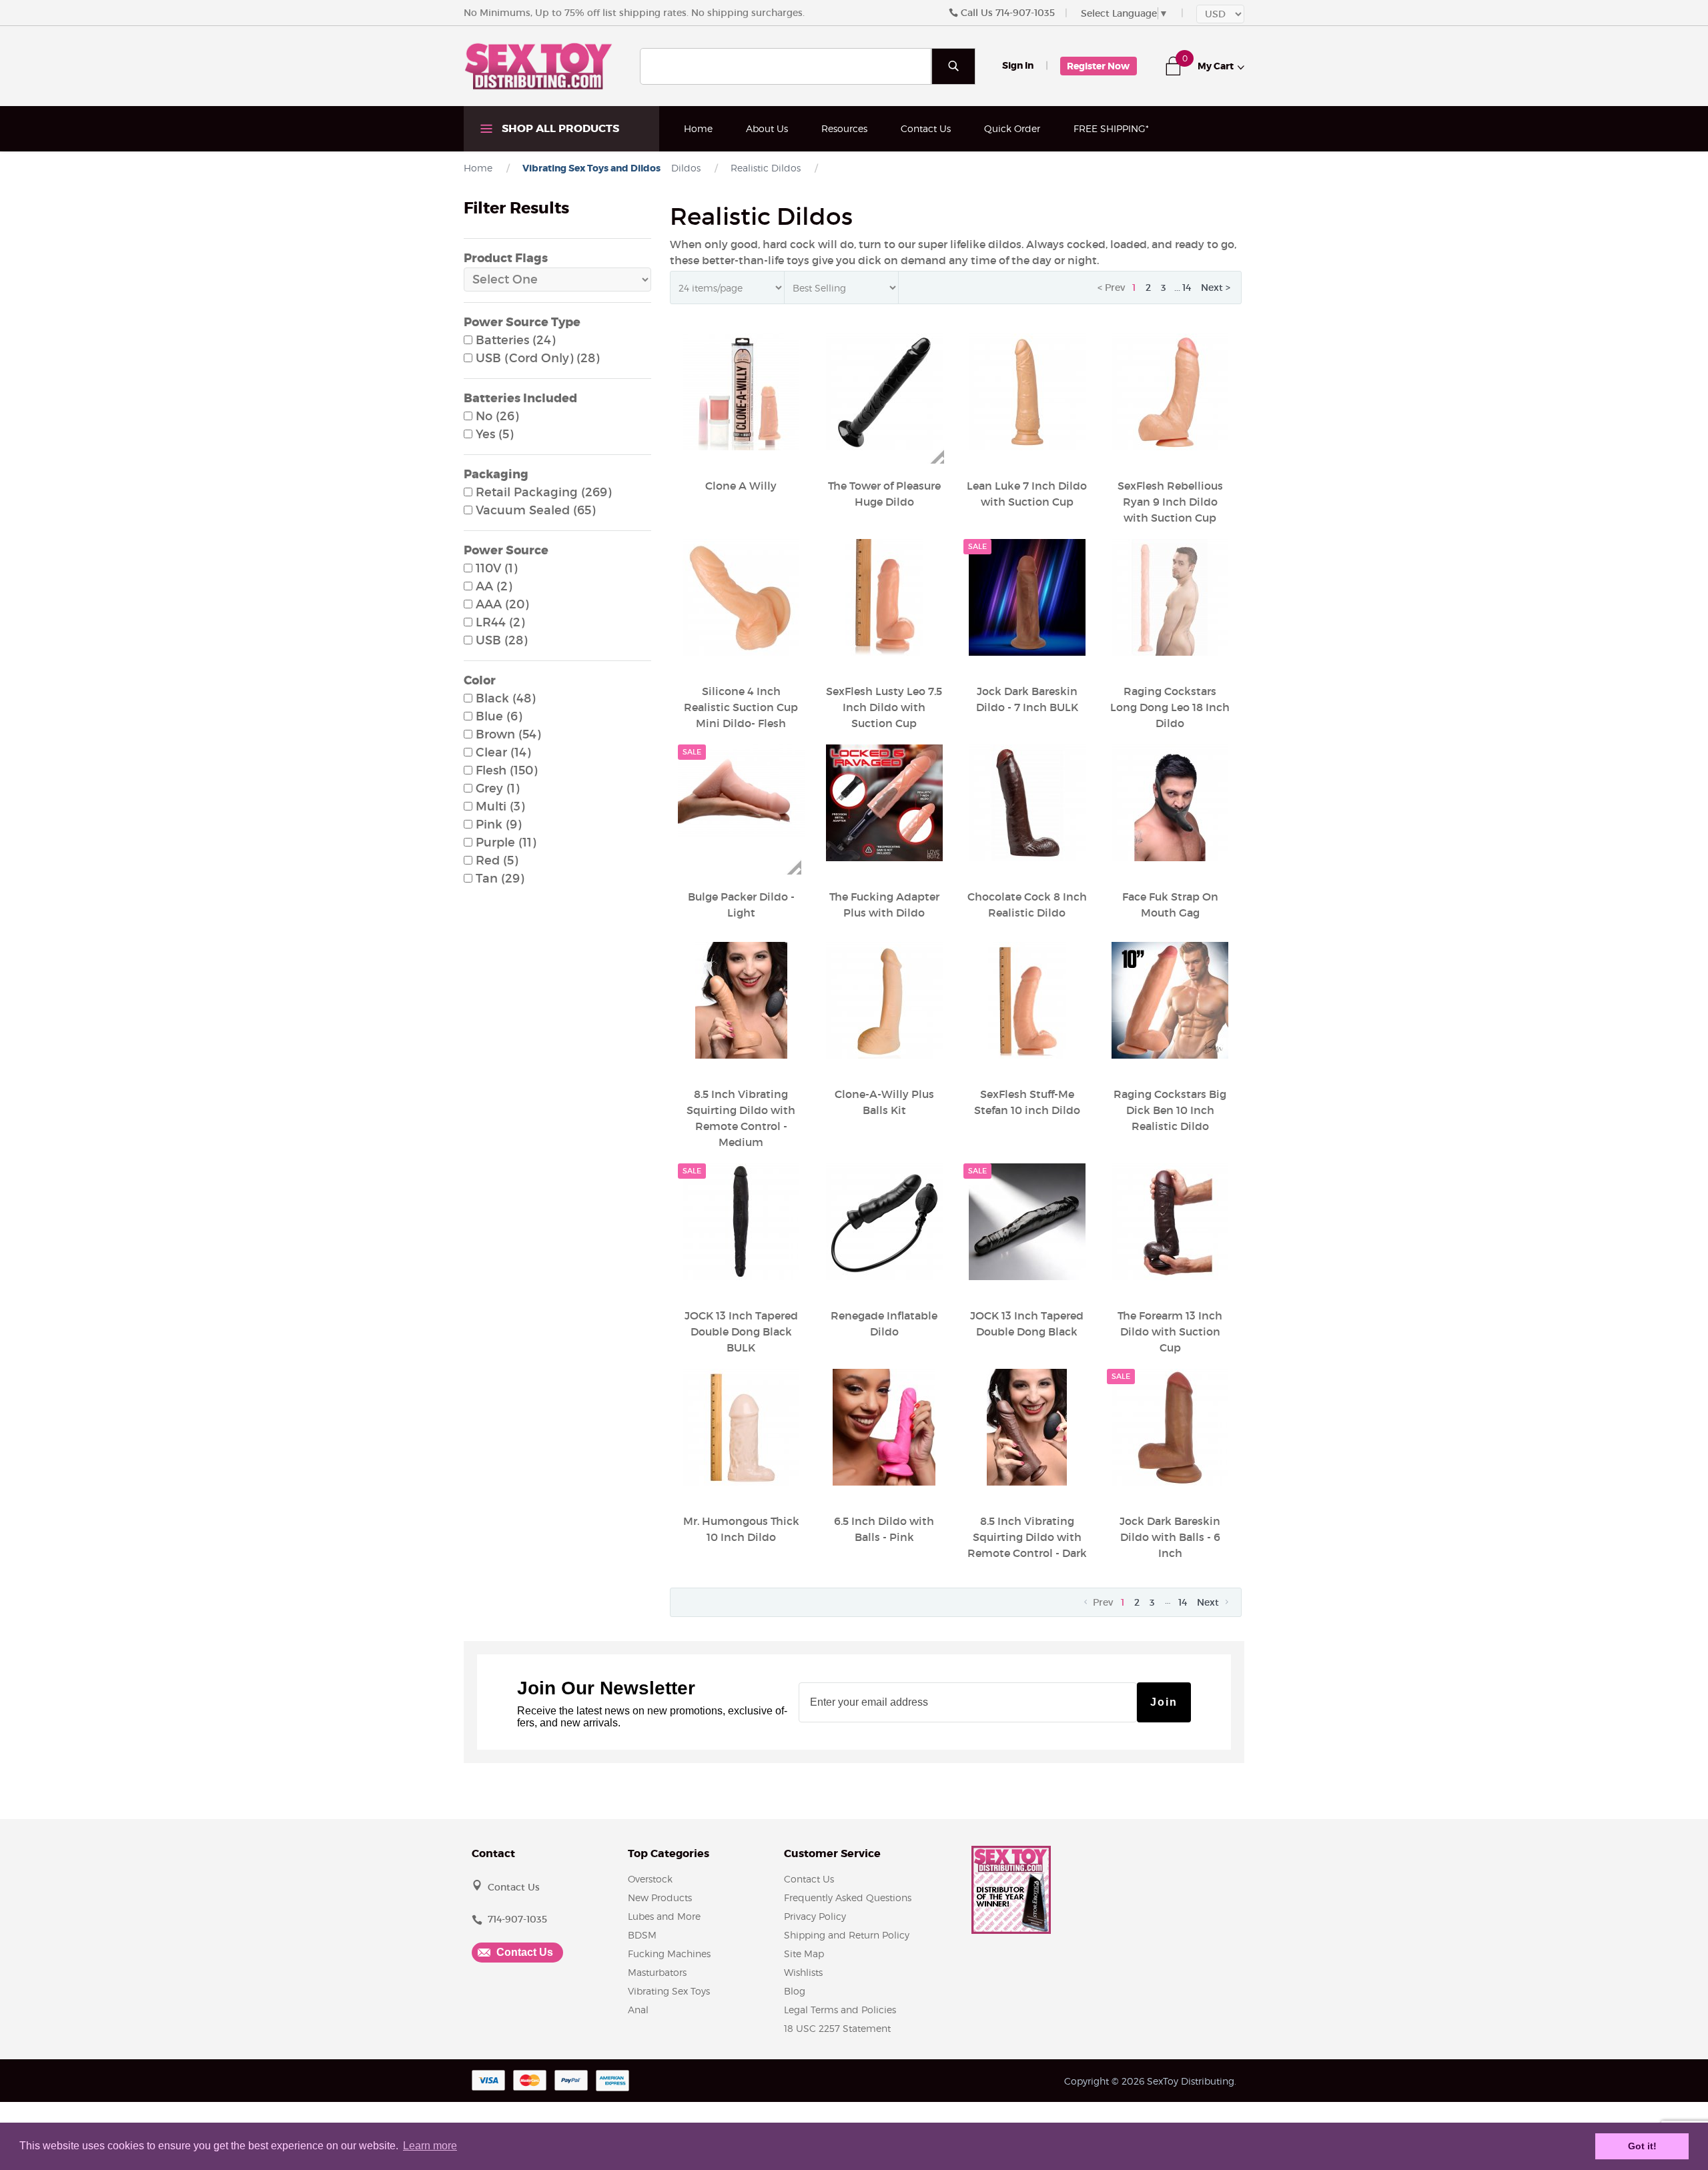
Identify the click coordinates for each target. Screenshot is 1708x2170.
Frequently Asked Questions (848, 1897)
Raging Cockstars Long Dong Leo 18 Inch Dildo (1170, 707)
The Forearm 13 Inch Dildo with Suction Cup (1170, 1331)
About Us (767, 128)
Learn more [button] (430, 2146)
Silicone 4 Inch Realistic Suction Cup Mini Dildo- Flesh (741, 707)
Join (1164, 1702)
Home (698, 128)
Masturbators (657, 1972)
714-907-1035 (1025, 13)
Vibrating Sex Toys (669, 1991)
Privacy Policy (815, 1916)
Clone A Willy (741, 486)
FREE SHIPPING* (1111, 128)
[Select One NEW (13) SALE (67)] (557, 280)
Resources (844, 128)
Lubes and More (664, 1916)
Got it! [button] (1642, 2146)
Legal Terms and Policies (840, 2010)
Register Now (1098, 66)
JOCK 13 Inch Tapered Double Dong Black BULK (741, 1331)
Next (1209, 1602)
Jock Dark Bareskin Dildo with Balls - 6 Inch (1170, 1537)
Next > (1216, 288)
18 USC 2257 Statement (837, 2028)
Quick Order (1012, 128)
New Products (660, 1897)
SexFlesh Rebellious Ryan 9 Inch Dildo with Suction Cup (1170, 502)
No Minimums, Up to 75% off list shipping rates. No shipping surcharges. (634, 13)
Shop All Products (559, 128)
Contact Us (926, 128)
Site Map (804, 1954)
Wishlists (803, 1972)
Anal (638, 2010)
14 (1187, 288)
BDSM (642, 1935)
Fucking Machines (669, 1954)
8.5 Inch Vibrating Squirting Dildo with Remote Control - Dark (1027, 1537)
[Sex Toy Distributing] (538, 65)
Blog (795, 1991)
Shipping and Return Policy (847, 1935)
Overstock (650, 1879)
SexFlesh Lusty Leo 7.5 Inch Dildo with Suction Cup (884, 707)
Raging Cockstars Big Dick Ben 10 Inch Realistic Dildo (1170, 1110)
